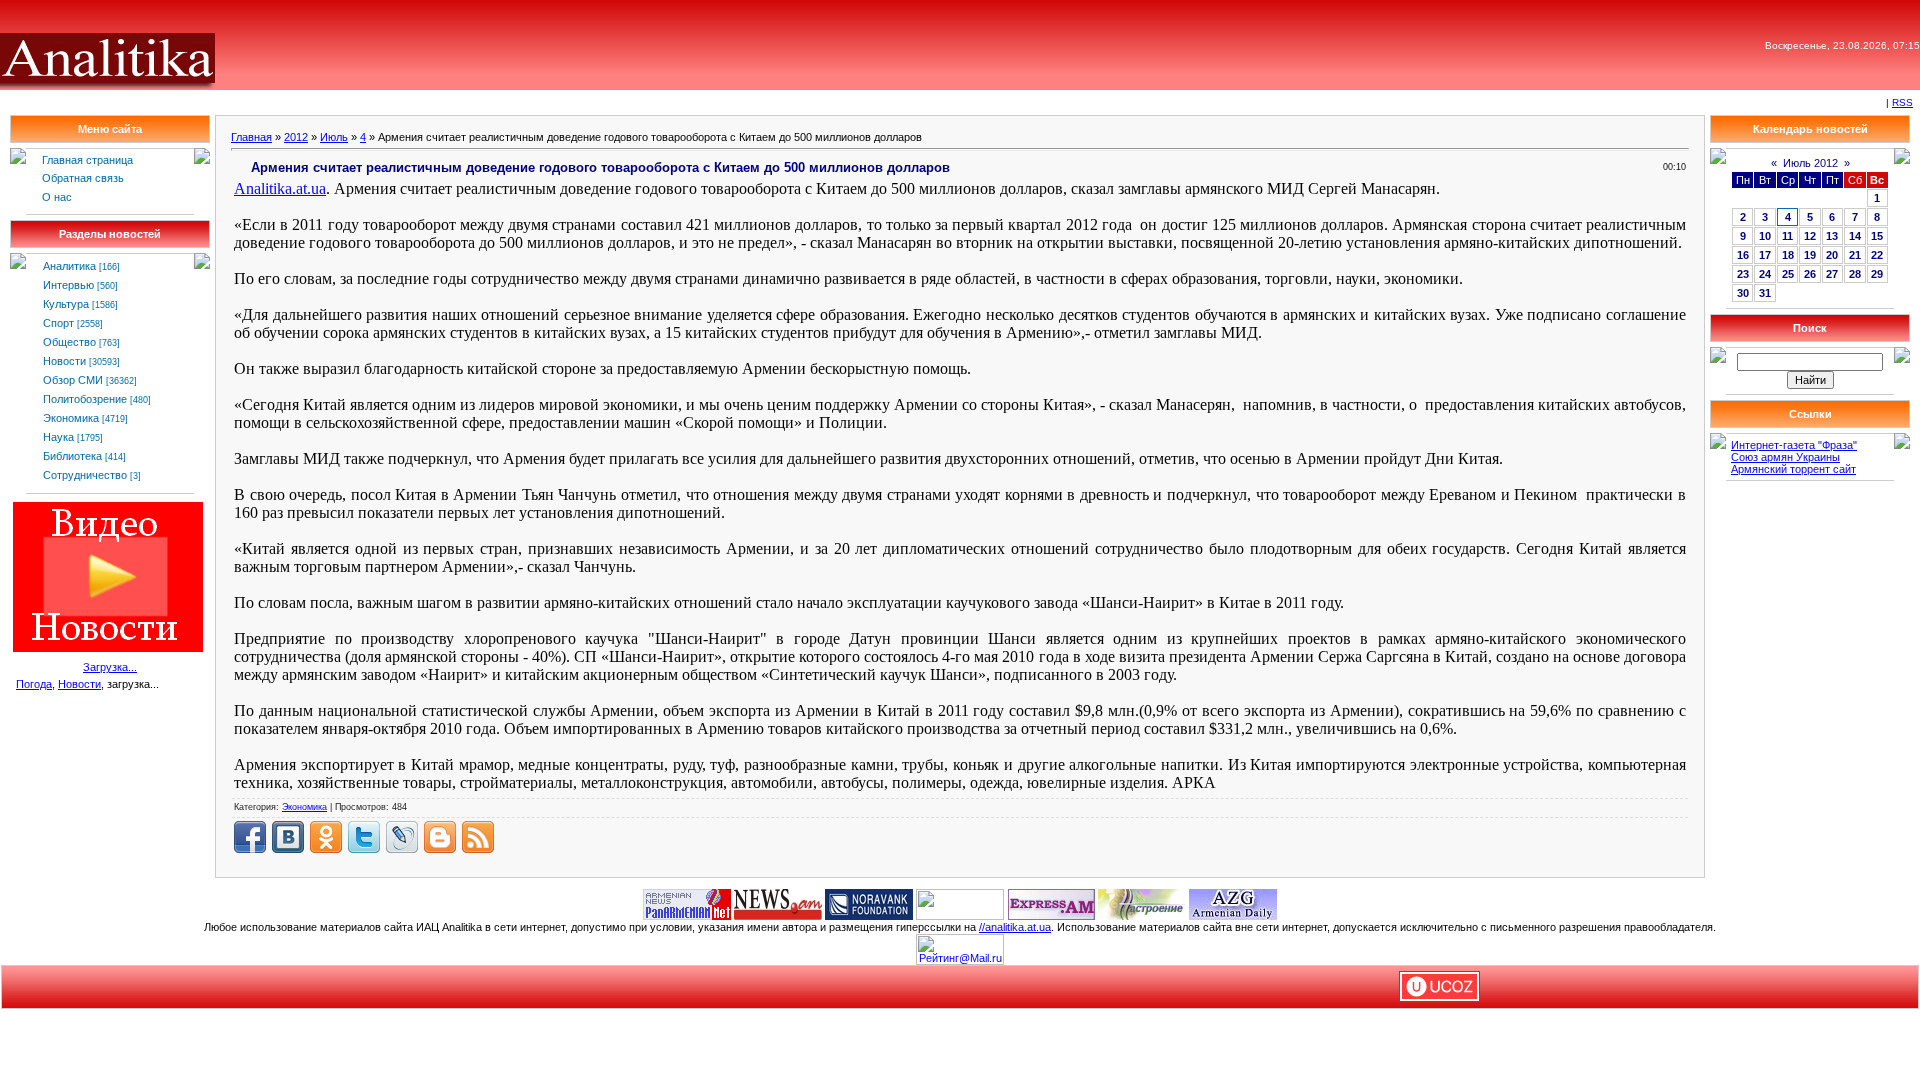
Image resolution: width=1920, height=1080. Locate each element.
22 (1877, 255)
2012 (296, 137)
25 (1788, 274)
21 (1855, 255)
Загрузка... (110, 667)
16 (1743, 255)
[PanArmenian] (687, 903)
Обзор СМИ (73, 380)
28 (1855, 274)
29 (1877, 274)
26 (1810, 274)
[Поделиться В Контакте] (288, 837)
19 (1810, 255)
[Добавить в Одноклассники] (326, 837)
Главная (251, 137)
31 (1765, 293)
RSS (1902, 102)
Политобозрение (85, 399)
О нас (57, 197)
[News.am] (778, 903)
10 (1765, 236)
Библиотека (72, 456)
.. (280, 188)
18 (1788, 255)
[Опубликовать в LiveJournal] (402, 837)
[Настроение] (1142, 903)
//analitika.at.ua (1015, 927)
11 (1787, 236)
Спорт (58, 323)
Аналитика (69, 266)
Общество (69, 342)
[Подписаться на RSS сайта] (478, 837)
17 (1765, 255)
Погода (34, 684)
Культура (66, 304)
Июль (334, 137)
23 (1743, 274)
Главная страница (87, 160)
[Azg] (1233, 903)
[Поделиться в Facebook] (250, 837)
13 (1832, 236)
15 (1877, 236)
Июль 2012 (1810, 163)
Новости (64, 361)
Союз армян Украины (1785, 457)
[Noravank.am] (869, 903)
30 (1743, 293)
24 (1765, 274)
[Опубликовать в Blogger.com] (440, 837)
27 (1832, 274)
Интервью (68, 285)
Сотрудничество (85, 475)
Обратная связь (83, 178)
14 (1855, 236)
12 (1810, 236)
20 (1832, 255)
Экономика (71, 418)
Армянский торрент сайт (1793, 469)
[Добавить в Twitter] (364, 837)
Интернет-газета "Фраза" (1794, 445)
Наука (58, 437)
